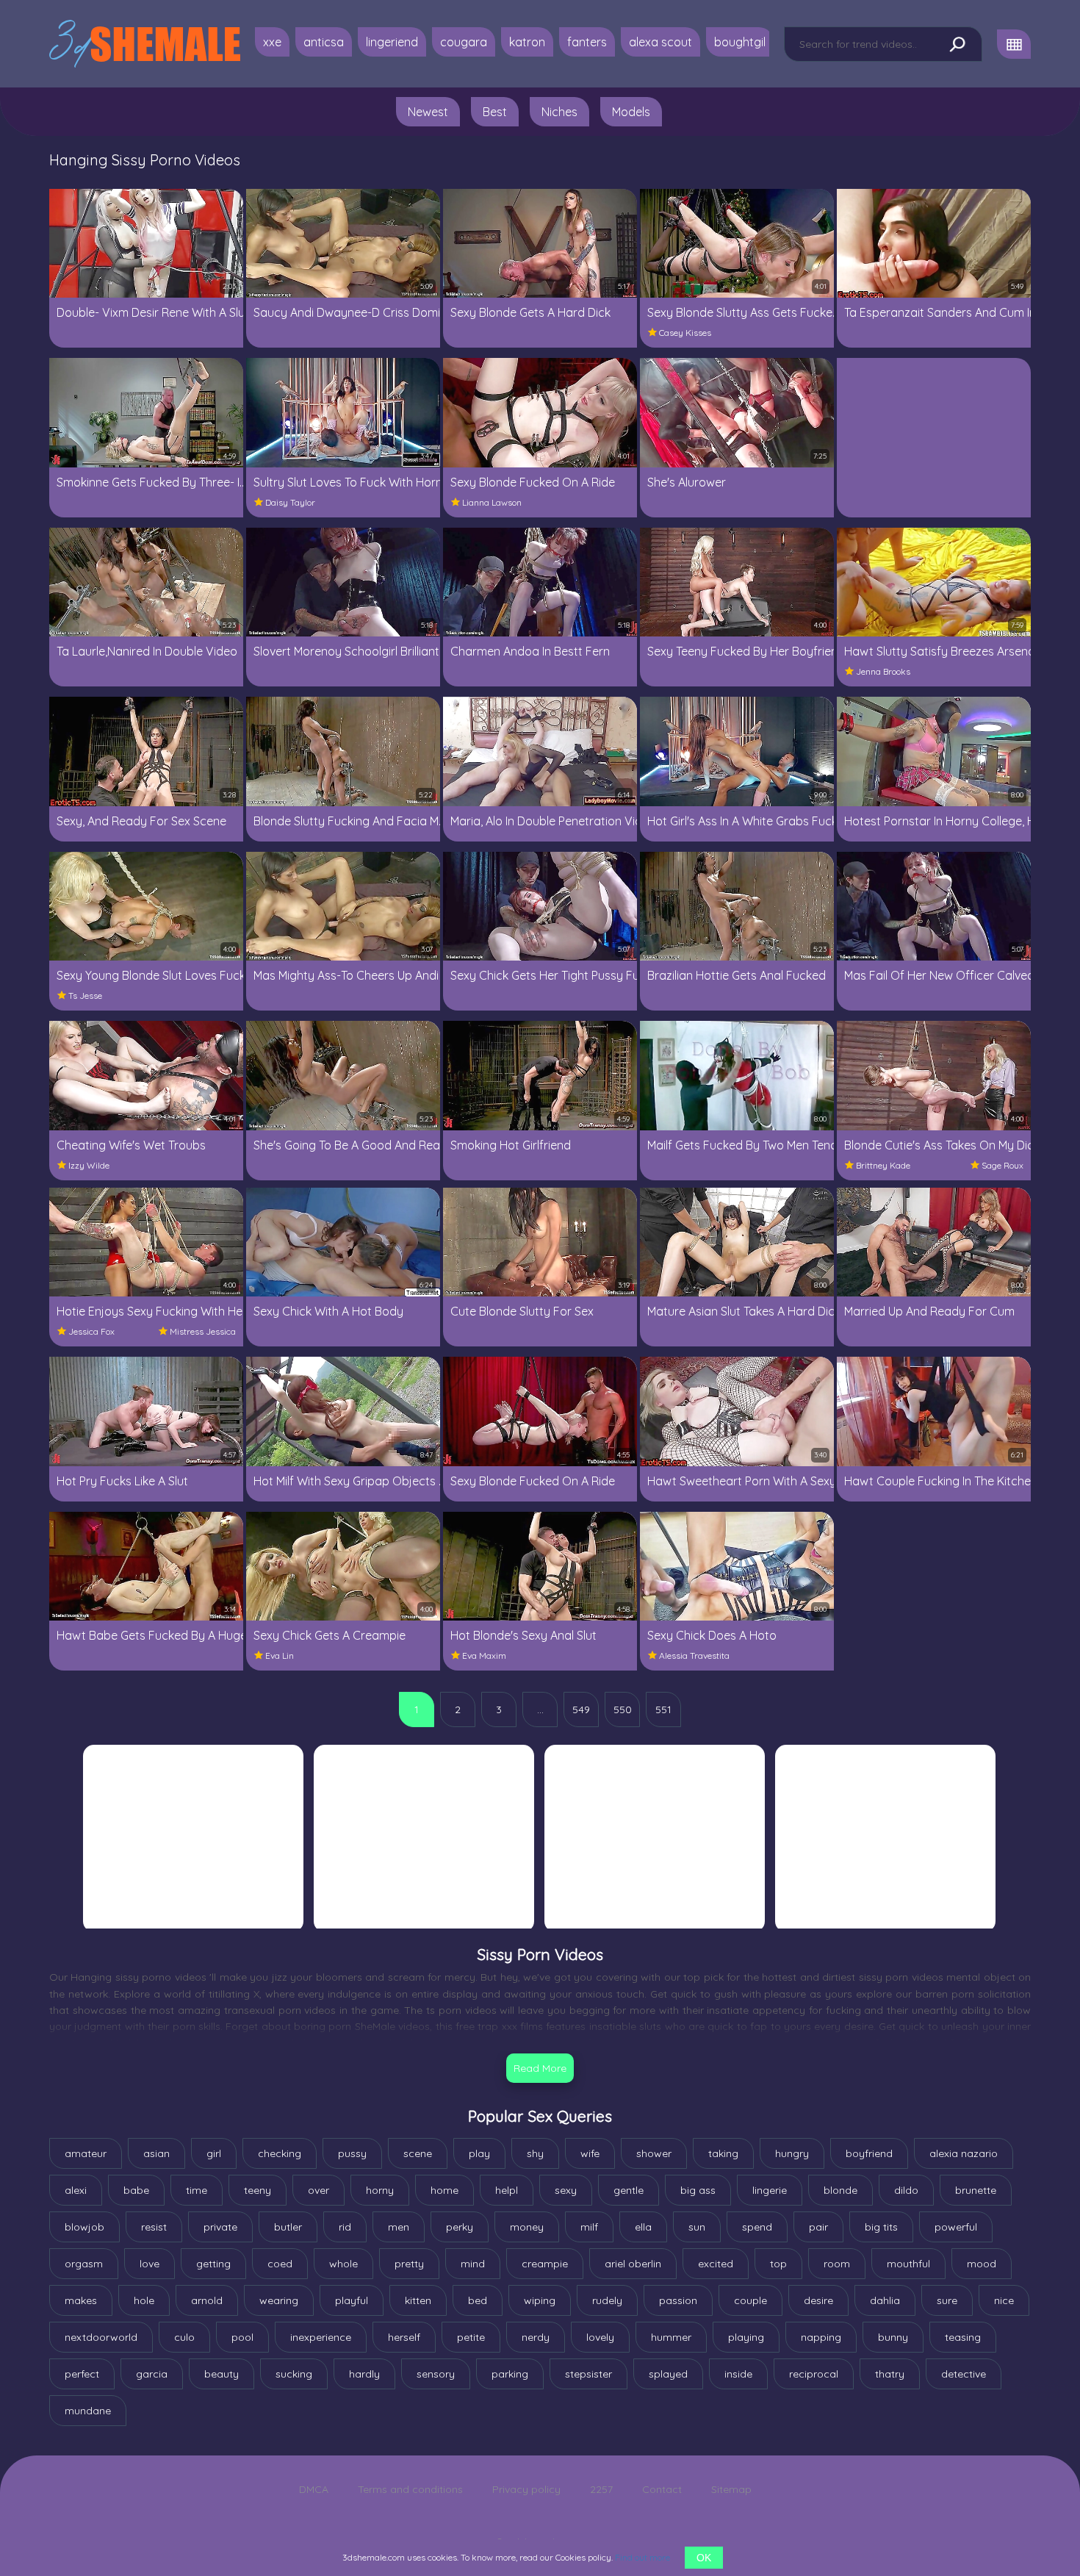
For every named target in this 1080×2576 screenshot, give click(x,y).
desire (818, 2300)
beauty (222, 2374)
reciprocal (814, 2374)
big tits (881, 2227)
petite (471, 2337)
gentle (629, 2190)
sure (947, 2300)
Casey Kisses (685, 333)
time (197, 2190)
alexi (76, 2190)
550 (623, 1709)
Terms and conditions (410, 2489)
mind (473, 2264)
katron (527, 42)
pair (818, 2227)
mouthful (908, 2264)
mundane (88, 2411)
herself (404, 2337)
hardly (364, 2374)
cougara (464, 42)
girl (214, 2153)
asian (156, 2153)
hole (144, 2300)
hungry (792, 2153)
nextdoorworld (101, 2337)
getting (213, 2264)
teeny (258, 2190)
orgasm (84, 2264)
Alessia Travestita (694, 1655)
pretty (409, 2264)
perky (460, 2227)
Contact (662, 2489)
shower (654, 2153)
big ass (698, 2190)
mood (982, 2264)
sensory (436, 2374)
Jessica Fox (91, 1331)
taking (723, 2153)
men (399, 2227)
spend (757, 2227)
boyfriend (869, 2153)
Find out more (642, 2557)
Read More (540, 2068)
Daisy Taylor (290, 502)
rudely (607, 2300)
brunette (976, 2190)
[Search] (957, 45)
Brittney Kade (883, 1165)
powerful (956, 2227)
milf (589, 2227)
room (837, 2264)
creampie (545, 2264)
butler (288, 2227)
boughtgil (740, 42)
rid (345, 2227)
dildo (906, 2190)
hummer (671, 2337)
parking (510, 2374)
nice (1004, 2300)
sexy (566, 2190)
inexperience (321, 2337)
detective (964, 2374)
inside (738, 2374)
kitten (418, 2300)
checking (280, 2153)
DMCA (314, 2489)
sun (697, 2227)
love (150, 2264)
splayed (668, 2374)
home (444, 2190)
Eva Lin (280, 1655)
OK (704, 2558)
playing (746, 2337)
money (527, 2227)
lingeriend (392, 42)
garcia (152, 2374)
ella (643, 2227)
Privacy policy (526, 2489)
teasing (963, 2337)
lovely (600, 2337)
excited (716, 2264)
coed (280, 2264)
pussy (352, 2153)
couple (750, 2300)
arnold (207, 2300)
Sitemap (731, 2489)
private (220, 2227)
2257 (601, 2489)
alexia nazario (964, 2153)
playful (352, 2300)
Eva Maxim (484, 1655)
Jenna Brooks (883, 671)
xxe (272, 42)
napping (821, 2337)
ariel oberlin (633, 2264)
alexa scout (660, 42)
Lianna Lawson (492, 502)
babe (136, 2190)
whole (343, 2264)
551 (663, 1709)
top (778, 2264)
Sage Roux (1002, 1165)
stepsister (588, 2374)
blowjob (84, 2227)
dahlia (885, 2300)
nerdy (536, 2337)
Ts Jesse (85, 995)
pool (242, 2337)
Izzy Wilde (89, 1165)
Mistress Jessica (203, 1331)
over (318, 2190)
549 (581, 1709)
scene (418, 2153)
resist (154, 2227)
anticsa (324, 42)
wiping (540, 2300)
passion (678, 2300)
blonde (840, 2190)
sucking (294, 2374)
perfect (82, 2374)
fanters (587, 42)
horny (380, 2190)
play (479, 2153)
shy (535, 2153)
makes (81, 2300)
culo (184, 2337)
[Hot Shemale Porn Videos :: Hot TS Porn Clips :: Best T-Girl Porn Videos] (145, 44)
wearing (279, 2300)
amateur (86, 2153)
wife (590, 2153)
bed (478, 2300)
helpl (507, 2190)
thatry (890, 2374)
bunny (893, 2337)
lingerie (770, 2190)
